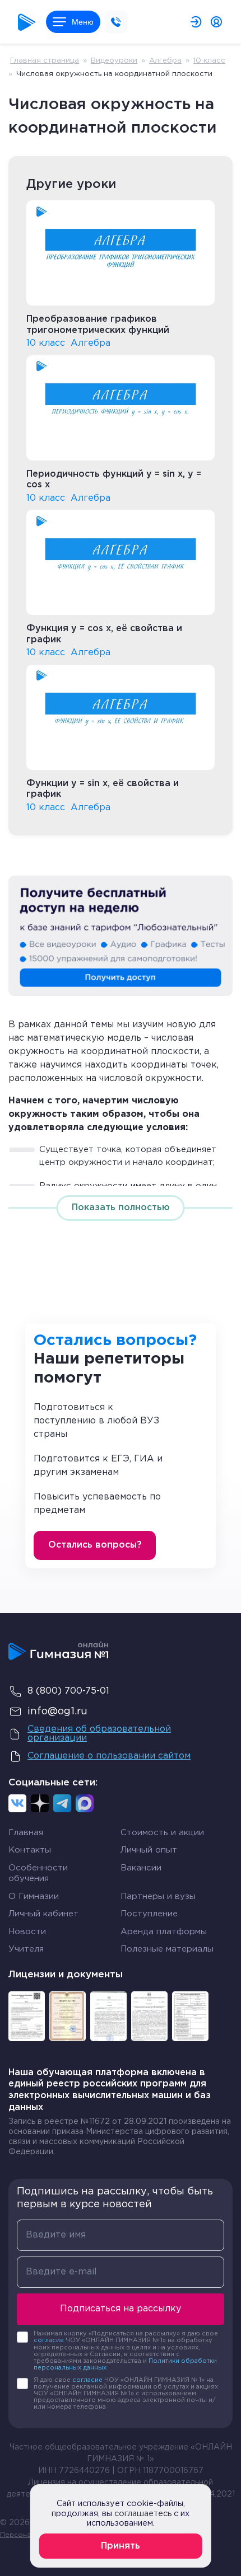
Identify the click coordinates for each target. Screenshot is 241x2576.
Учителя (26, 1949)
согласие (49, 2340)
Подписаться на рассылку (121, 2309)
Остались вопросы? (95, 1545)
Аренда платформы (164, 1932)
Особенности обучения (38, 1874)
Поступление (149, 1914)
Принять (121, 2546)
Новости (27, 1932)
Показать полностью (121, 1208)
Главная (26, 1833)
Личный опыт (149, 1850)
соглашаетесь (143, 2514)
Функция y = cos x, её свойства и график (104, 634)
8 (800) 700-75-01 (68, 1691)
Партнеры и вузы (158, 1896)
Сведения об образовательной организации (99, 1734)
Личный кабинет (43, 1914)
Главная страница (45, 61)
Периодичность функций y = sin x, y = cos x (114, 480)
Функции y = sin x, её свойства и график (103, 789)
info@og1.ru (57, 1712)
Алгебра (165, 61)
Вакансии (141, 1868)
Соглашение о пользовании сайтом (109, 1756)
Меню (83, 22)
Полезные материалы (167, 1949)
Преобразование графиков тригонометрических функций (98, 325)
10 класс (209, 61)
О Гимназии (34, 1896)
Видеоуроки (114, 61)
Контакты (30, 1850)
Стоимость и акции (162, 1833)
